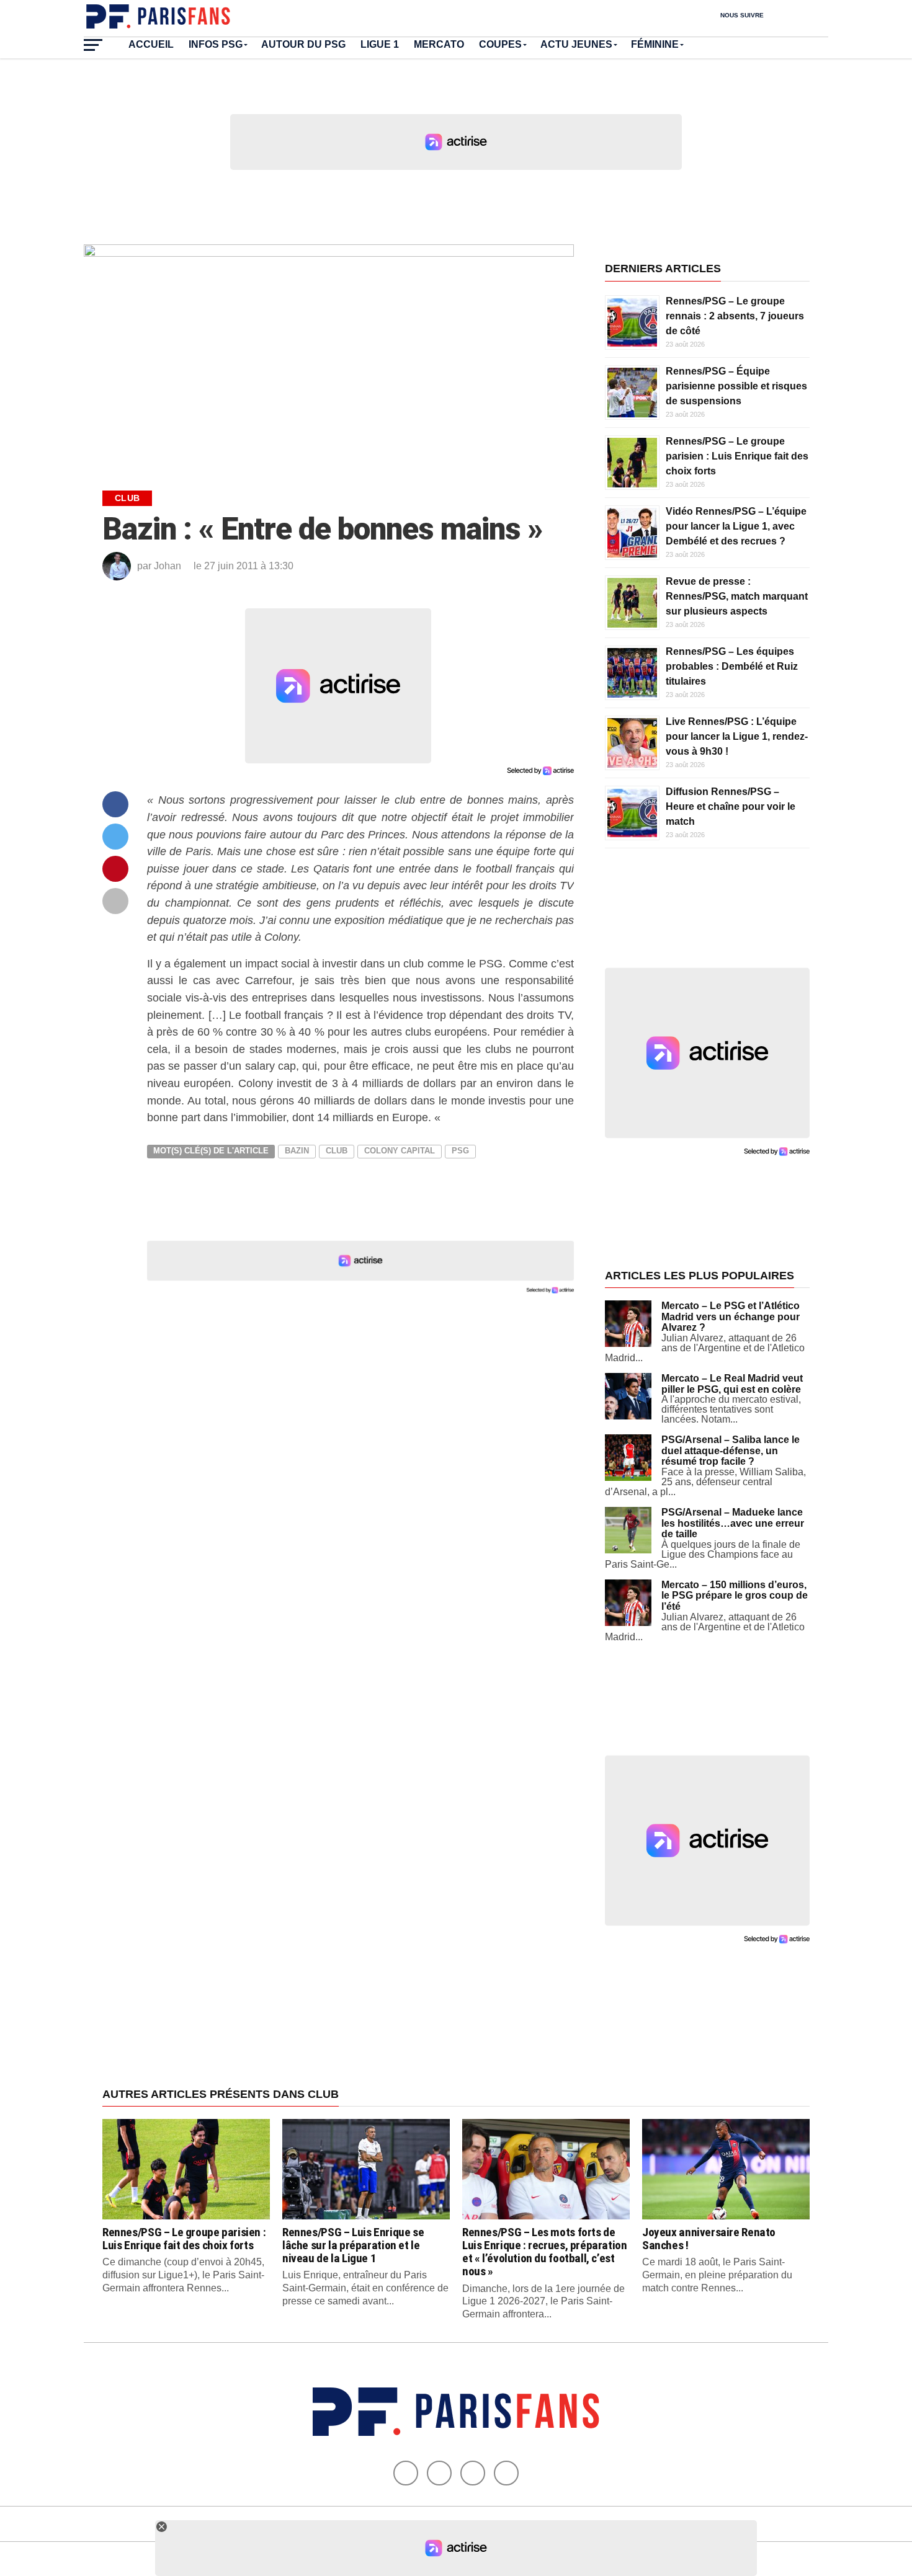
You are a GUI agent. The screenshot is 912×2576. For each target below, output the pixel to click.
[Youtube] (473, 2473)
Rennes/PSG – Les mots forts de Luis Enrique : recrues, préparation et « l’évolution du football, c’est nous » (545, 2252)
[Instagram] (506, 2473)
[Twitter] (439, 2473)
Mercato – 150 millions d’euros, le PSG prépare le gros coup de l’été (735, 1596)
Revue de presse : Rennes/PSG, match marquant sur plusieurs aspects (737, 596)
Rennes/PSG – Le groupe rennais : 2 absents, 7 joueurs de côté (735, 316)
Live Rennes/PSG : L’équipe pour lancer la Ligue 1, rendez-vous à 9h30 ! (737, 736)
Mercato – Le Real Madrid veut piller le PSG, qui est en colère (732, 1384)
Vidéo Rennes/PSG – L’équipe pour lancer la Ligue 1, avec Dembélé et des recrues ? (736, 526)
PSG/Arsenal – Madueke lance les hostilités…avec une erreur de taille (733, 1523)
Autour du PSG (303, 44)
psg (460, 1151)
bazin (297, 1151)
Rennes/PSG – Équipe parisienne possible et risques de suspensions (736, 386)
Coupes (500, 44)
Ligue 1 (380, 44)
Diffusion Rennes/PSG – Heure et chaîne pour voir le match (731, 806)
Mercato (439, 44)
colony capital (400, 1151)
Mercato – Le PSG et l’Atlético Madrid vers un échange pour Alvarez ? (731, 1317)
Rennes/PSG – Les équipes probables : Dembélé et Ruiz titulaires (732, 666)
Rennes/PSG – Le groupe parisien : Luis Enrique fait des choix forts (737, 456)
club (337, 1151)
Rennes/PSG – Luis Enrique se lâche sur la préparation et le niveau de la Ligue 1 (353, 2245)
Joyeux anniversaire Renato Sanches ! (709, 2239)
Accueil (151, 44)
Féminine (655, 44)
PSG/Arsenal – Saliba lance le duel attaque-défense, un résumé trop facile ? (731, 1450)
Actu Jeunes (576, 44)
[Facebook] (406, 2473)
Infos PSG (216, 44)
